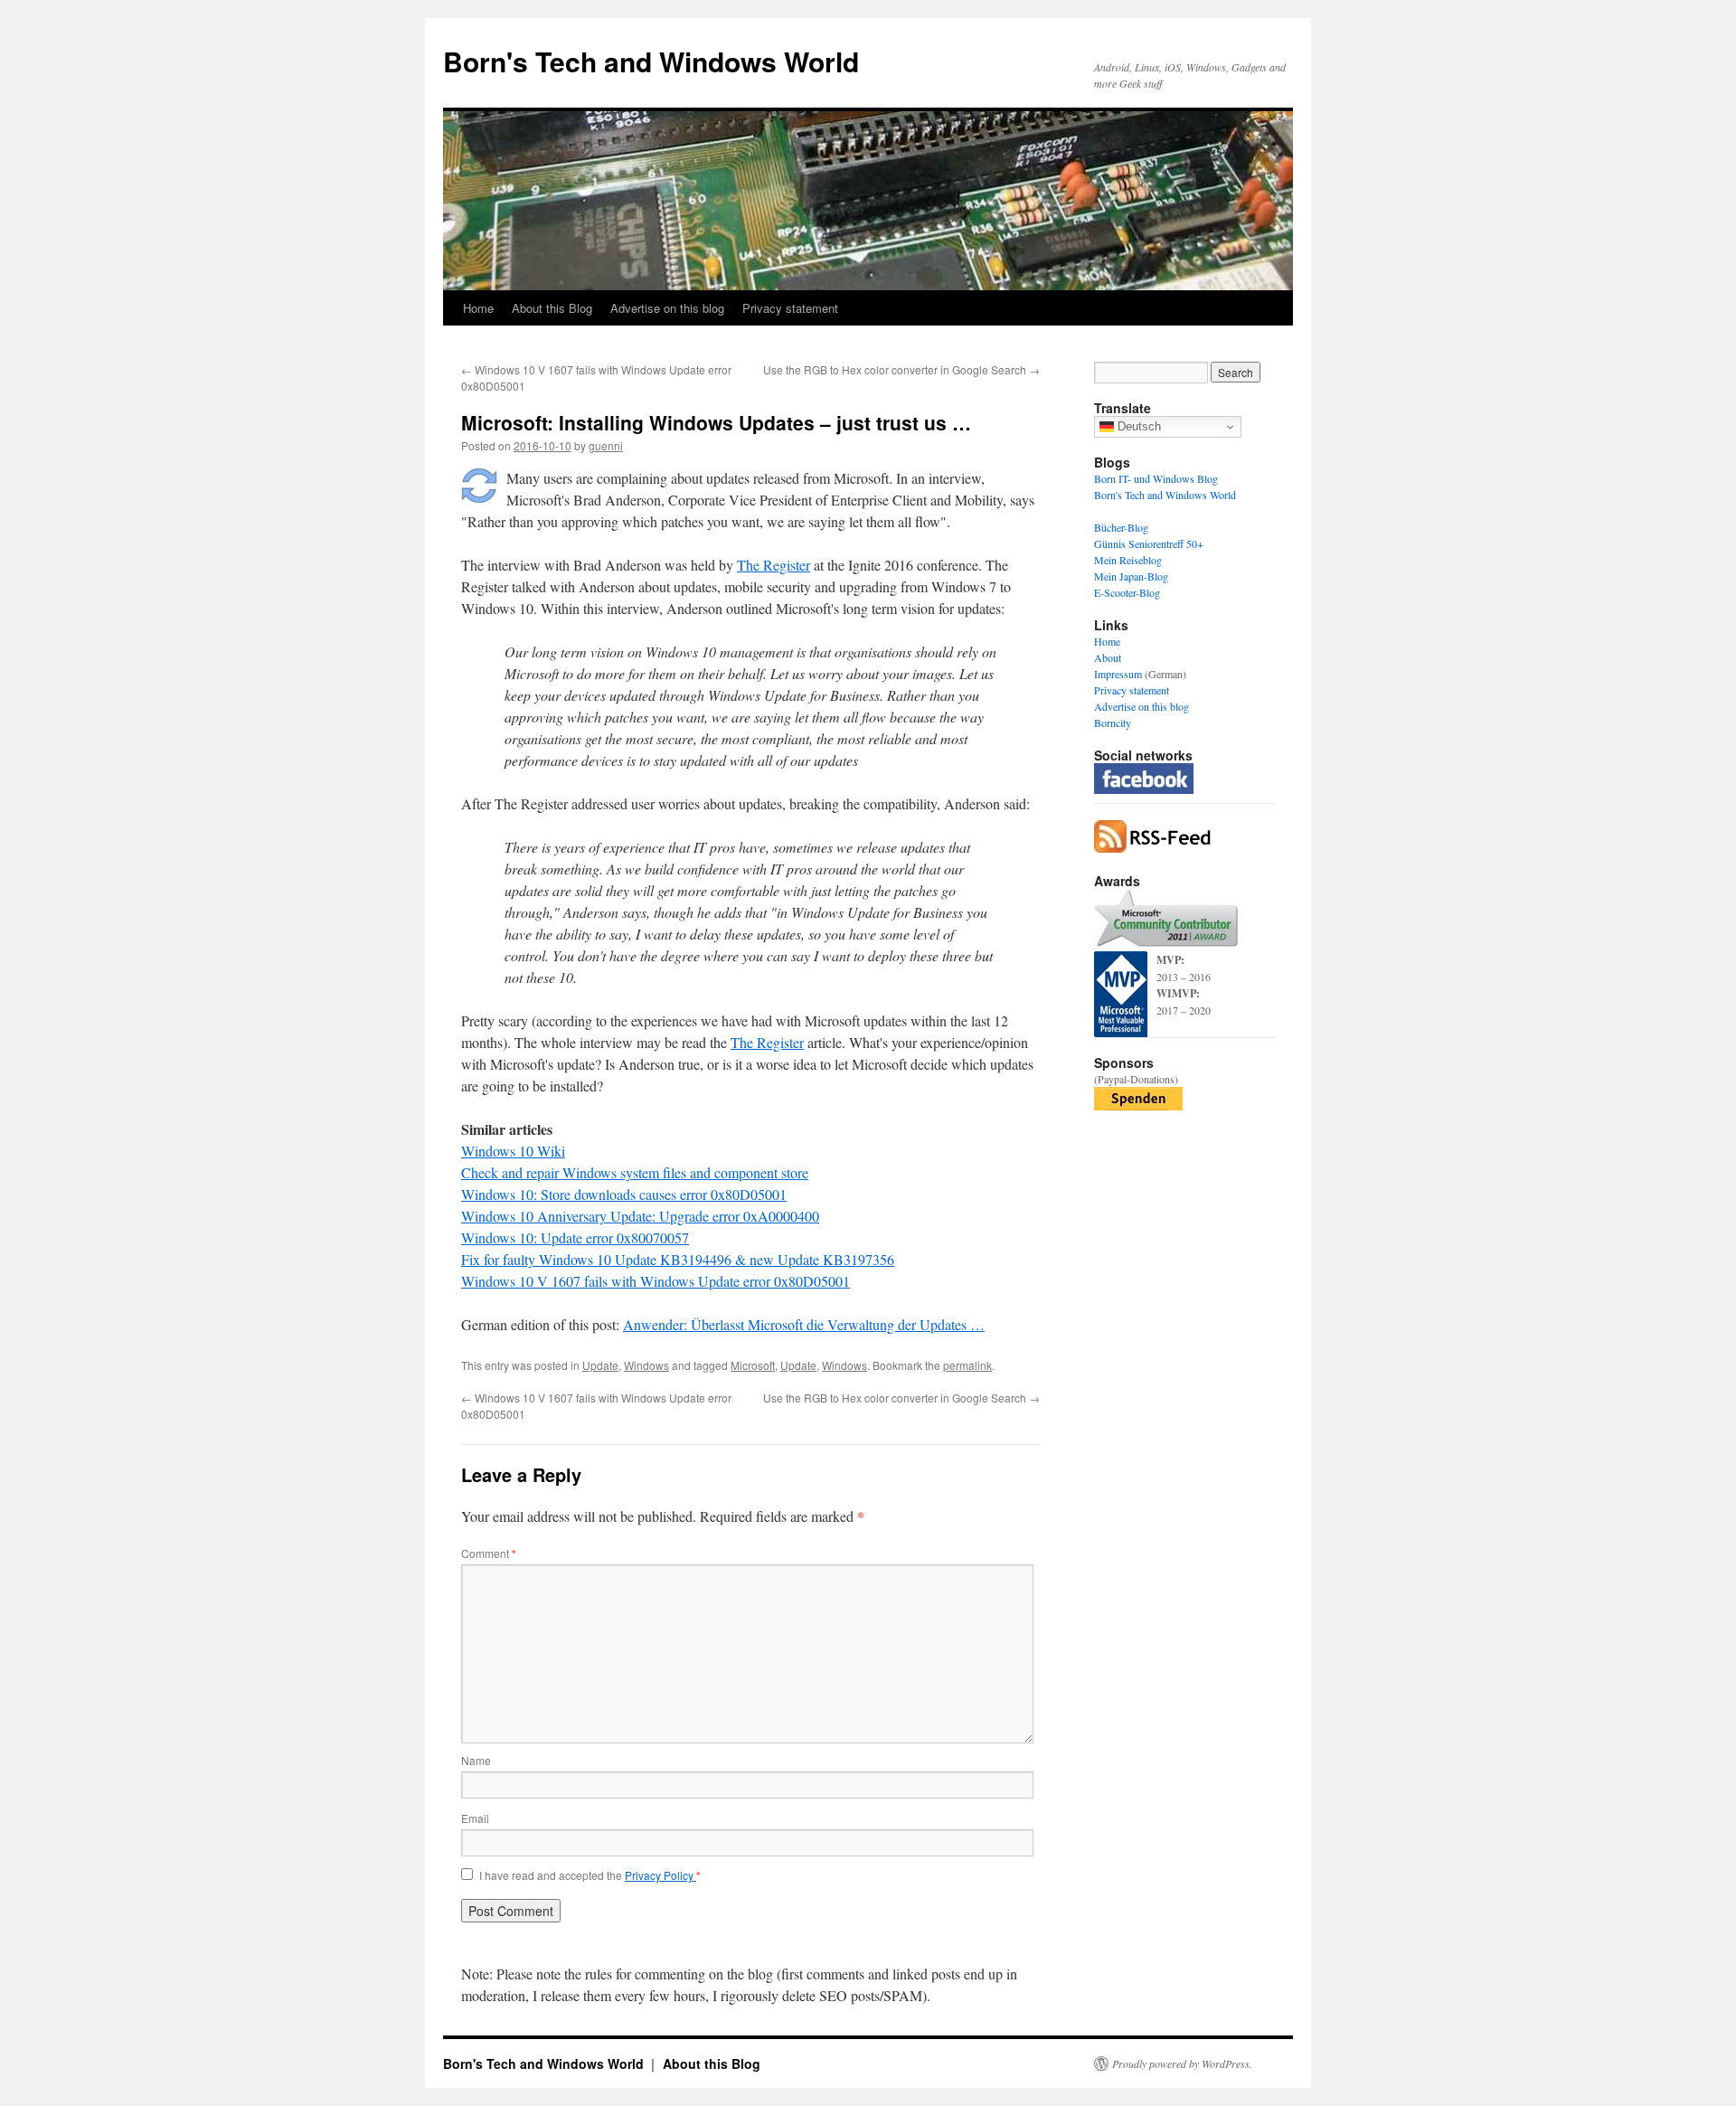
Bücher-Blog (1121, 527)
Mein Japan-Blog (1131, 576)
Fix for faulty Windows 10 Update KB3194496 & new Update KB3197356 (678, 1259)
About (1108, 657)
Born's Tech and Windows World (651, 61)
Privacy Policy (660, 1875)
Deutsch (1137, 426)
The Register (774, 565)
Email (475, 1818)
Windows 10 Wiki (513, 1151)
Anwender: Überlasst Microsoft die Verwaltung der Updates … (804, 1324)
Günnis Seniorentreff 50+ (1149, 543)
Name (476, 1760)
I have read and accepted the (590, 1875)
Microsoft (753, 1365)
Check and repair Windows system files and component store (635, 1172)
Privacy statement (790, 308)
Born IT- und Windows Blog (1156, 478)
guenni (606, 445)
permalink (967, 1365)
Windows (646, 1365)
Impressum (1118, 674)
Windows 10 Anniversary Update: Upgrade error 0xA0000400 (640, 1216)
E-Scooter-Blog (1127, 592)
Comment (489, 1553)
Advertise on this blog (667, 308)
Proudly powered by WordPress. (1182, 2064)
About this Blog (552, 308)
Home (478, 308)
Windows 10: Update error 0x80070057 (575, 1237)
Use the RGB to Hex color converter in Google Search (901, 369)
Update (600, 1365)
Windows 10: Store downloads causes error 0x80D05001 (624, 1194)
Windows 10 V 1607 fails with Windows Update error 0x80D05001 (656, 1281)
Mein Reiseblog (1128, 560)
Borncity (1113, 722)
